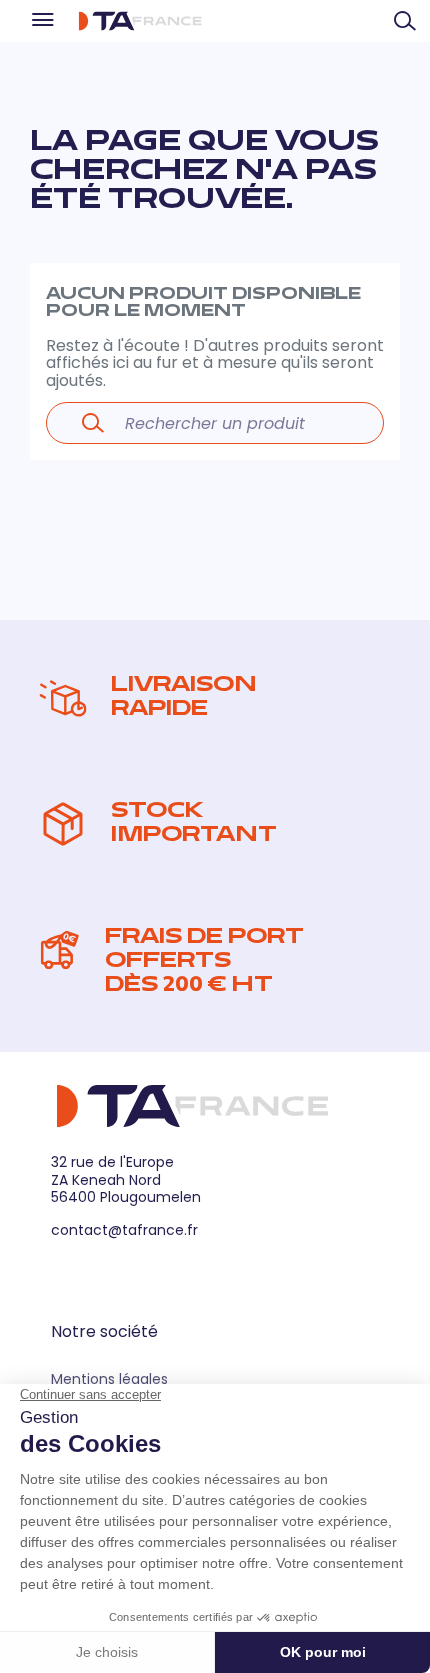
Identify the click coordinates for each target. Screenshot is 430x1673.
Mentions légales (109, 1379)
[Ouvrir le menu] (41, 20)
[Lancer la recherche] (93, 423)
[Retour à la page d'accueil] (140, 21)
